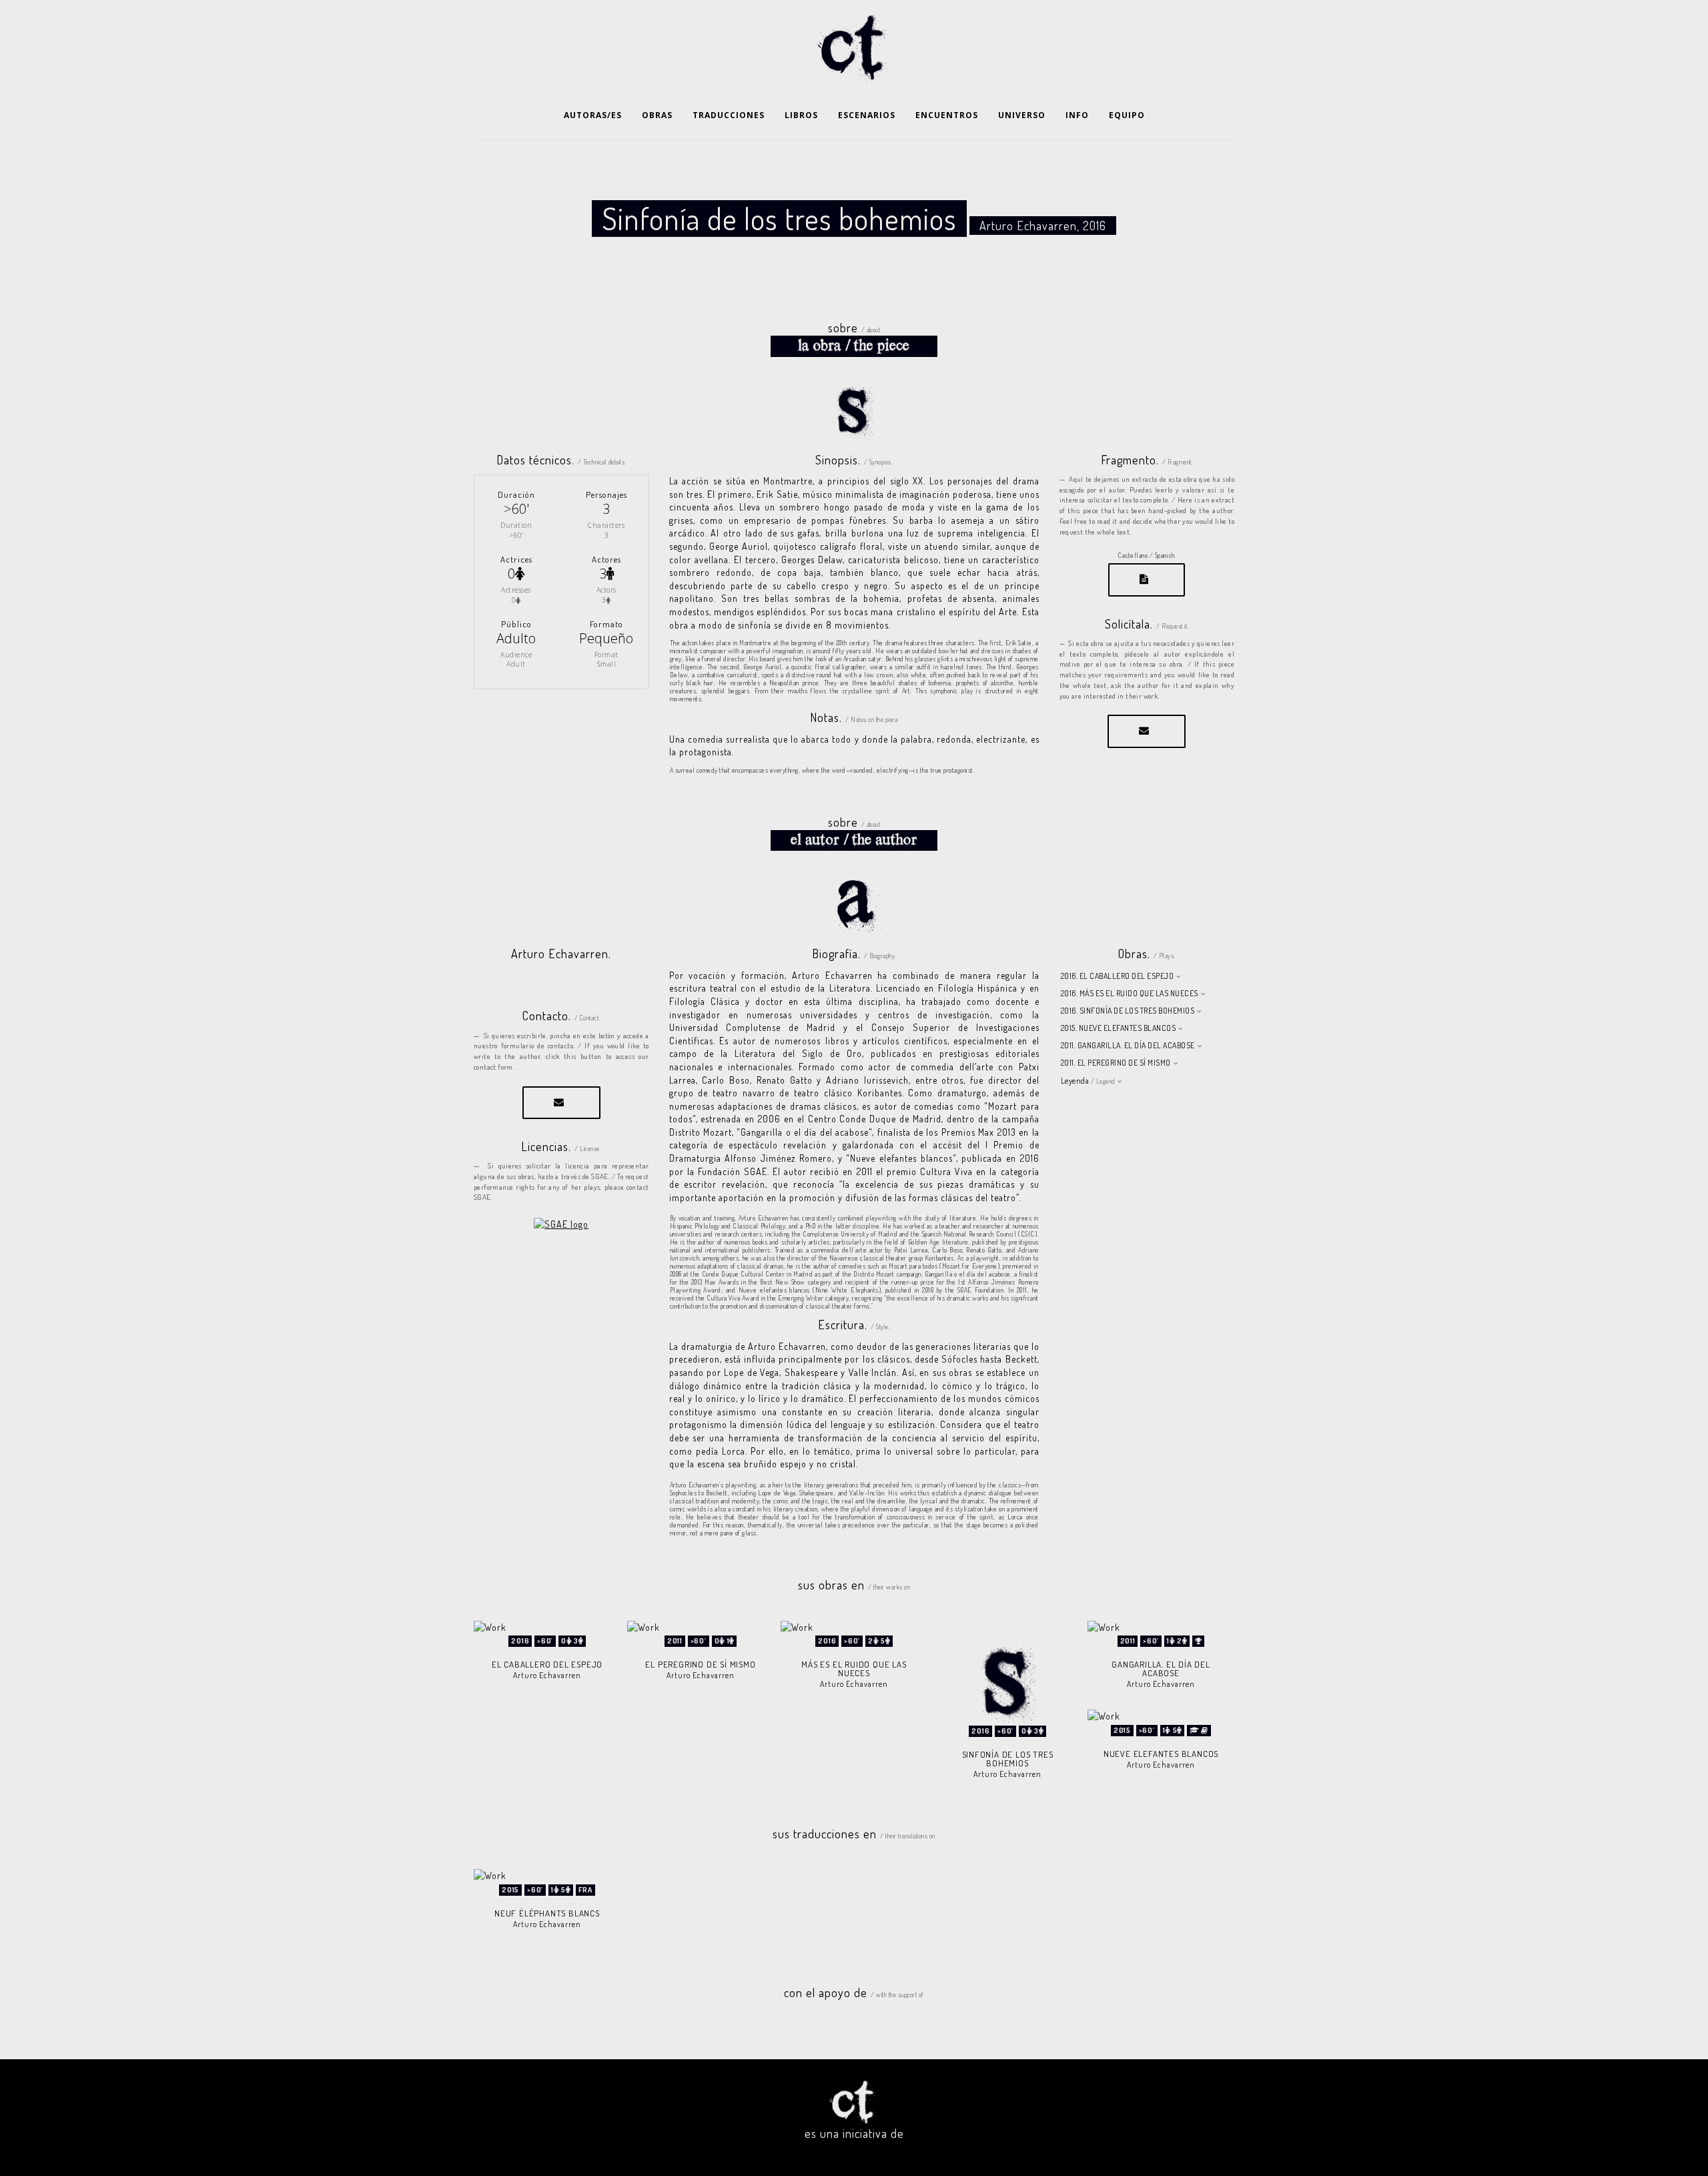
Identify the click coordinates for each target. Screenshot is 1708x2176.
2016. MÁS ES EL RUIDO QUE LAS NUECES (1130, 993)
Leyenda (1088, 1081)
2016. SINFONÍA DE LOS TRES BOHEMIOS (1128, 1011)
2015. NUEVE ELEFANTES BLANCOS (1119, 1028)
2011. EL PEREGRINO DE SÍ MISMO (1116, 1063)
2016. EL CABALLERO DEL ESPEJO (1118, 976)
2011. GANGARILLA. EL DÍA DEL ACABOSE (1128, 1045)
